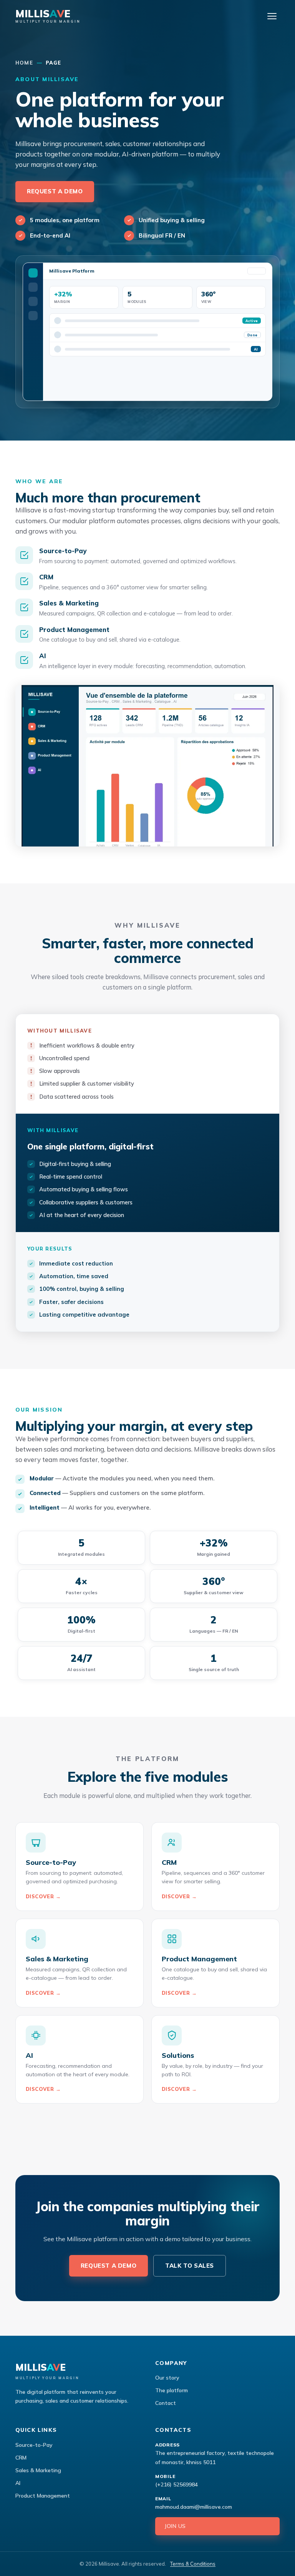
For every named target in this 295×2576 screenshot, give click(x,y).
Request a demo (55, 191)
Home (24, 63)
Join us (175, 2526)
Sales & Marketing (38, 2470)
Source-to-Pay (34, 2445)
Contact (166, 2403)
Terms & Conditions (193, 2564)
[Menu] (272, 16)
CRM (21, 2458)
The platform (172, 2390)
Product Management (43, 2496)
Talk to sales (190, 2266)
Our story (167, 2378)
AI (18, 2483)
